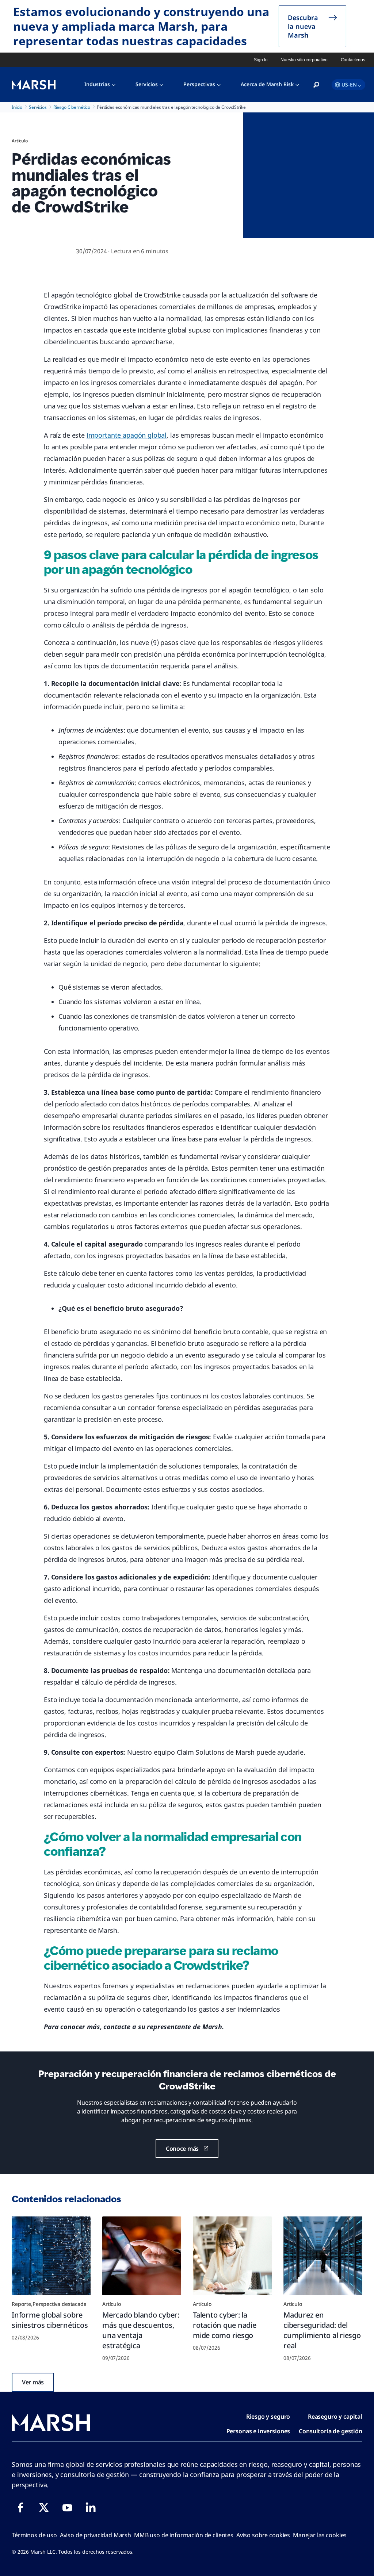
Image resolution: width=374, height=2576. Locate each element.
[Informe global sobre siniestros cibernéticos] (51, 2256)
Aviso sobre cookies (263, 2535)
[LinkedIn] (91, 2507)
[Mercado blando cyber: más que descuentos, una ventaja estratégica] (142, 2256)
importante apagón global (127, 435)
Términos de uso (34, 2535)
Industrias (97, 84)
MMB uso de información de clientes (184, 2535)
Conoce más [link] (182, 2149)
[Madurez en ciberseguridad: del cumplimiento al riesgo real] (323, 2256)
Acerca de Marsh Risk (267, 84)
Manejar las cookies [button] (320, 2535)
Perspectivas (199, 84)
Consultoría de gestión (331, 2431)
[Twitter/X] (44, 2507)
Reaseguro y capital (335, 2416)
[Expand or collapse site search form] (316, 85)
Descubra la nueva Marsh (303, 26)
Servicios (147, 84)
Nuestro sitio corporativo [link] (304, 60)
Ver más (33, 2382)
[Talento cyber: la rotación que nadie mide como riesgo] (232, 2256)
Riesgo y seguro (268, 2416)
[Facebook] (20, 2507)
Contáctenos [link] (353, 60)
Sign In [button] (261, 60)
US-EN (349, 85)
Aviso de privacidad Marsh (96, 2535)
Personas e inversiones (258, 2431)
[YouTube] (67, 2507)
